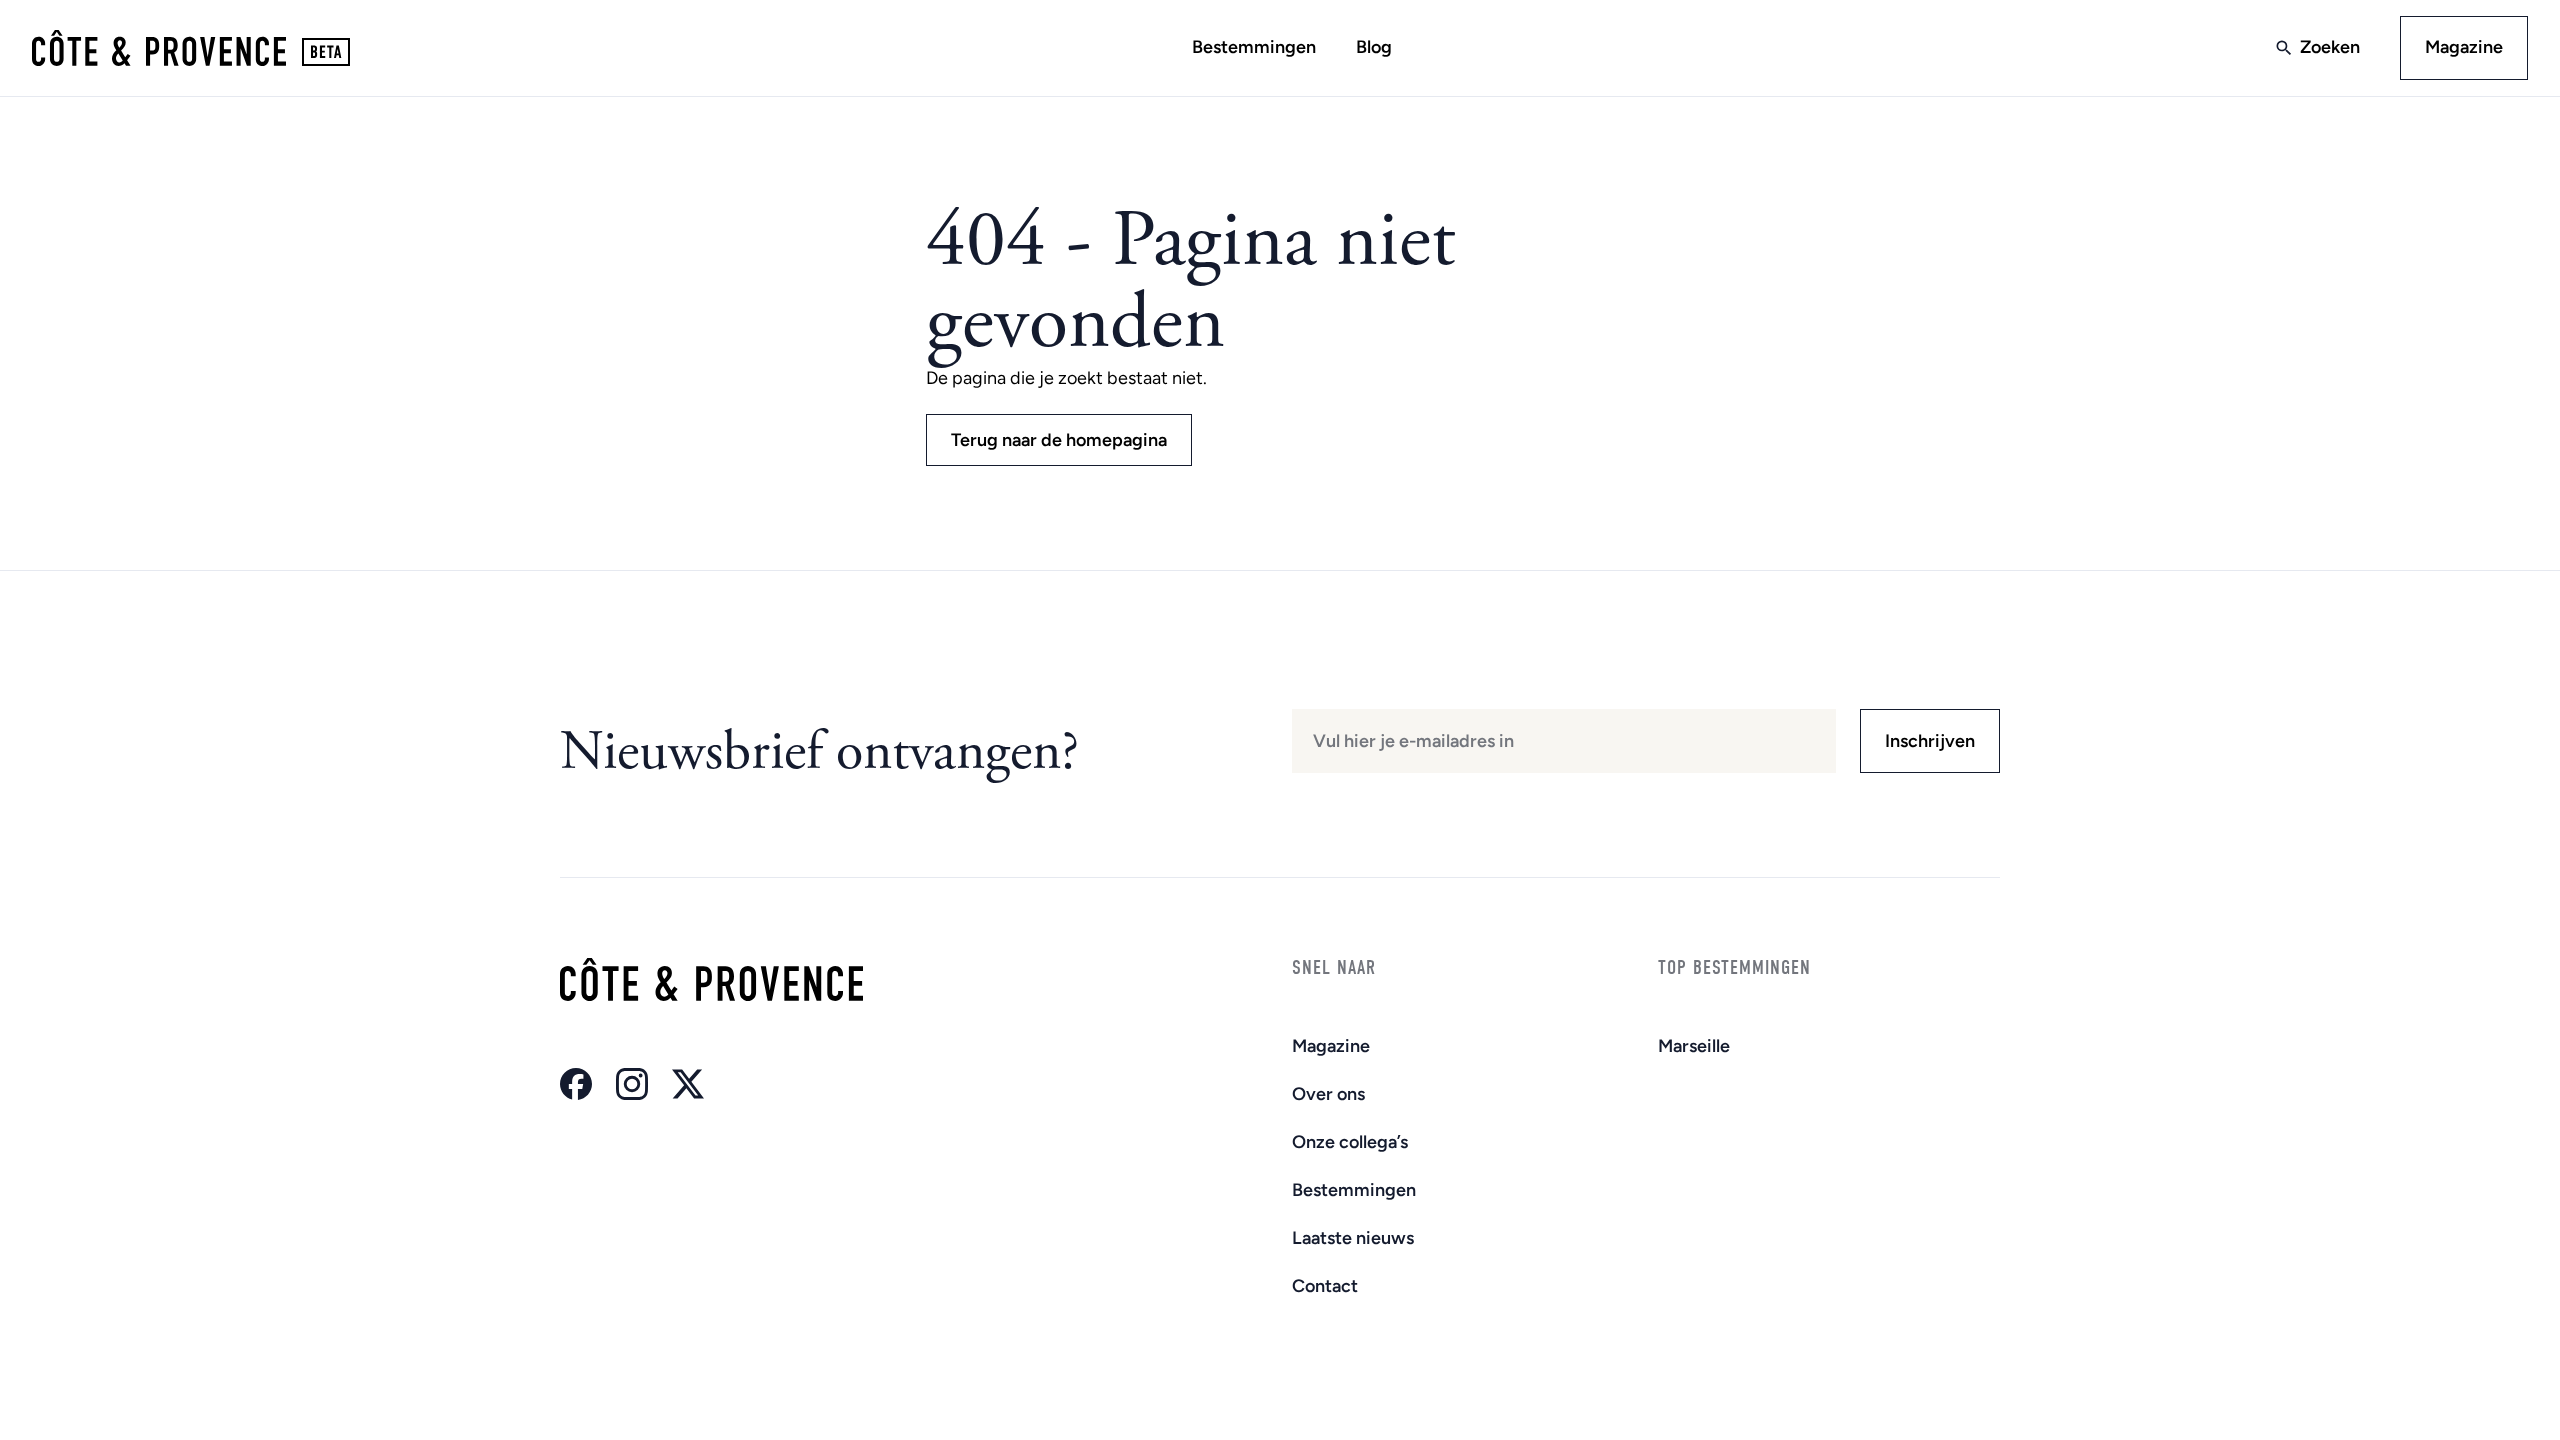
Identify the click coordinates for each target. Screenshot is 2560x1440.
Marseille (1694, 1046)
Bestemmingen (1254, 47)
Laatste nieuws (1353, 1238)
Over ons (1328, 1094)
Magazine (2464, 47)
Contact (1325, 1286)
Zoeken (2330, 47)
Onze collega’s (1350, 1142)
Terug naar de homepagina (1059, 440)
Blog (1374, 47)
